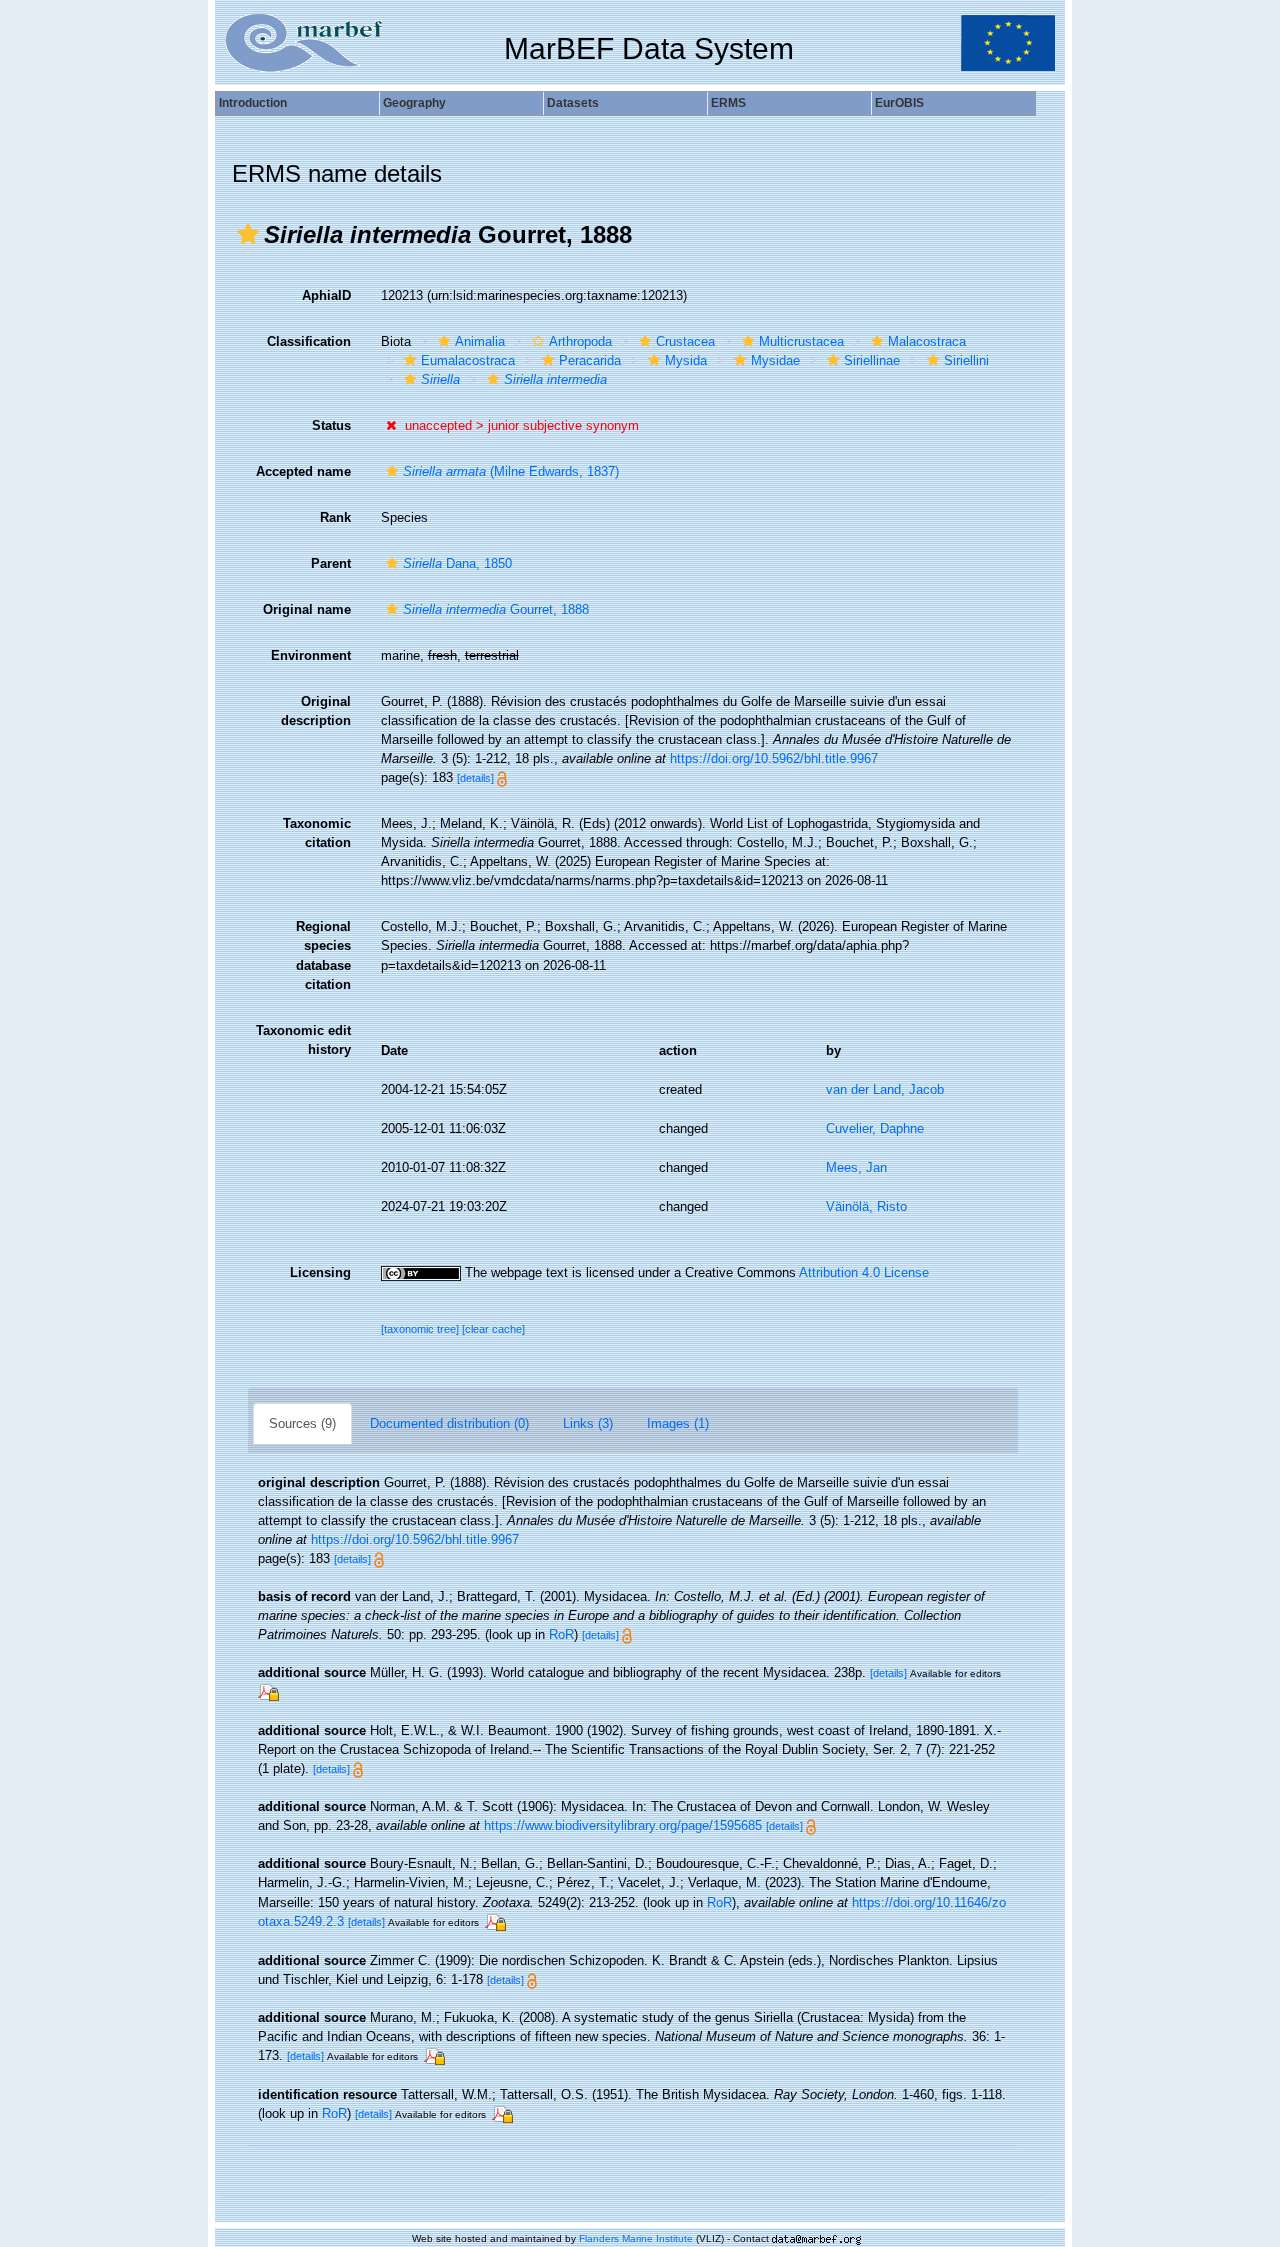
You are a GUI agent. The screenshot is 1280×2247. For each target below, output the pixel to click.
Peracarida (590, 360)
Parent (331, 563)
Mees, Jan (856, 1167)
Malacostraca (927, 341)
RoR (561, 1634)
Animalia (480, 341)
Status (331, 425)
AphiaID (326, 295)
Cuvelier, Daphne (875, 1128)
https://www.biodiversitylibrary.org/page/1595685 (623, 1825)
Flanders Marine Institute (636, 2238)
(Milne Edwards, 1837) (511, 471)
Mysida (686, 360)
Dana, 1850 (457, 563)
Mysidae (775, 360)
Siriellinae (872, 360)
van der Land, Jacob (885, 1089)
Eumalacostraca (468, 360)
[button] (248, 234)
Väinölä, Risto (866, 1206)
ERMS (728, 103)
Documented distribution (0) (449, 1423)
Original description (316, 711)
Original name (307, 609)
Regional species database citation (323, 955)
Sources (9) (302, 1423)
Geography (414, 103)
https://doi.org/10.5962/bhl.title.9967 (774, 758)
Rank (335, 517)
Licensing (320, 1272)
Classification (309, 341)
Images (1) (678, 1423)
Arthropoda (580, 341)
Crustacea (685, 341)
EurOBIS (899, 103)
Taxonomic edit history (303, 1040)
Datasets (573, 103)
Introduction (253, 103)
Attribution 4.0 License (864, 1272)
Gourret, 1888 (496, 609)
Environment (311, 655)
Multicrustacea (801, 341)
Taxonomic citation (317, 833)
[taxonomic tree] (421, 1329)
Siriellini (966, 360)
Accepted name (303, 471)
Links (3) (588, 1423)
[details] (475, 778)
